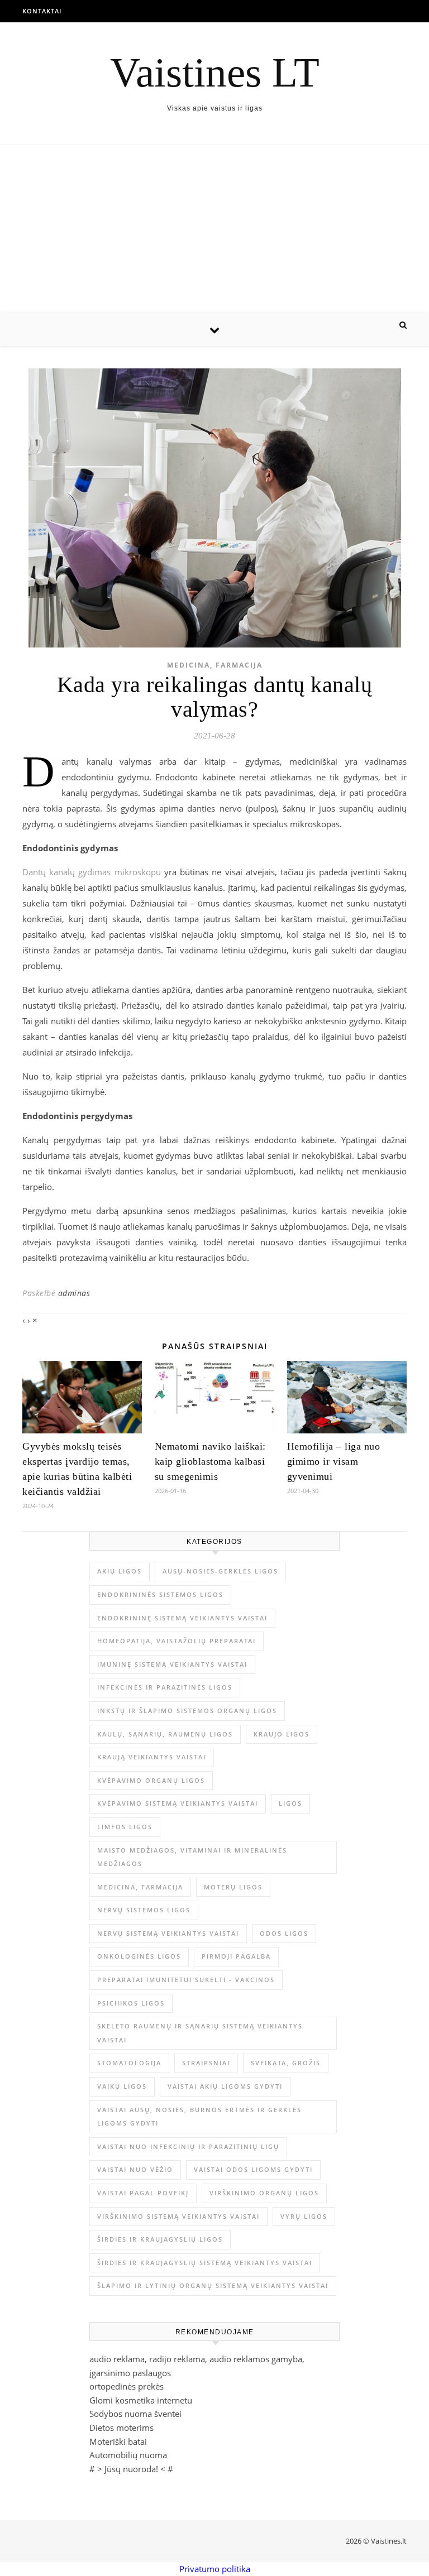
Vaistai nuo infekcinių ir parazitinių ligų (188, 2146)
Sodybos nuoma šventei (135, 2414)
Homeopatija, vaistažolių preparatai (177, 1641)
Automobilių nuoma (128, 2455)
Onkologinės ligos (139, 1956)
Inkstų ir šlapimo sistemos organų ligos (187, 1711)
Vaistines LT (215, 72)
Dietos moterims (121, 2428)
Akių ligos (120, 1571)
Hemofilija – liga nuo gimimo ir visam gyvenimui (334, 1461)
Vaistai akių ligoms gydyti (225, 2086)
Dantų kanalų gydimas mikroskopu (92, 872)
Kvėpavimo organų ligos (151, 1780)
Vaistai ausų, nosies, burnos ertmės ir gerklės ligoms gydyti (199, 2117)
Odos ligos (284, 1933)
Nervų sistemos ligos (144, 1910)
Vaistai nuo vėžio (135, 2169)
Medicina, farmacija (215, 665)
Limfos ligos (125, 1827)
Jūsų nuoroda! (131, 2469)
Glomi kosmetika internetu (141, 2400)
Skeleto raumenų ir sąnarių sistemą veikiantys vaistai (200, 2033)
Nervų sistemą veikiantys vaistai (168, 1933)
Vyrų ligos (304, 2216)
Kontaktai (42, 11)
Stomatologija (129, 2063)
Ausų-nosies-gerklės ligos (220, 1571)
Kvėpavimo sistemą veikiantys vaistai (178, 1803)
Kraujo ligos (282, 1734)
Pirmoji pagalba (236, 1956)
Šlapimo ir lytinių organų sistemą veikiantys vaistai (213, 2285)
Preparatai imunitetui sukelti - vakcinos (186, 1980)
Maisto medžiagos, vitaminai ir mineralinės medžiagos (192, 1857)
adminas (74, 1293)
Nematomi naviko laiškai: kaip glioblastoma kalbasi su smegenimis (210, 1461)
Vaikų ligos (122, 2086)
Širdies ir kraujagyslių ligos (160, 2239)
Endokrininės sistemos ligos (160, 1594)
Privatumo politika (215, 2569)
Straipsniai (206, 2063)
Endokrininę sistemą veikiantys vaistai (182, 1618)
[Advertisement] (214, 229)
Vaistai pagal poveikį (143, 2193)
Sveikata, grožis (286, 2063)
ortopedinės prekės (127, 2386)
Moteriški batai (118, 2441)
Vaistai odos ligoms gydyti (253, 2169)
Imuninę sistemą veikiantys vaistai (172, 1664)
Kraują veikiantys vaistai (152, 1757)
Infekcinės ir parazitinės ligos (165, 1687)
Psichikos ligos (131, 2003)
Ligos (290, 1803)
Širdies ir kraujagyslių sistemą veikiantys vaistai (205, 2263)
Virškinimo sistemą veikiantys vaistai (178, 2216)
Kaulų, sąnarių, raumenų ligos (165, 1734)
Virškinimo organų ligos (264, 2193)
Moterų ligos (233, 1887)
